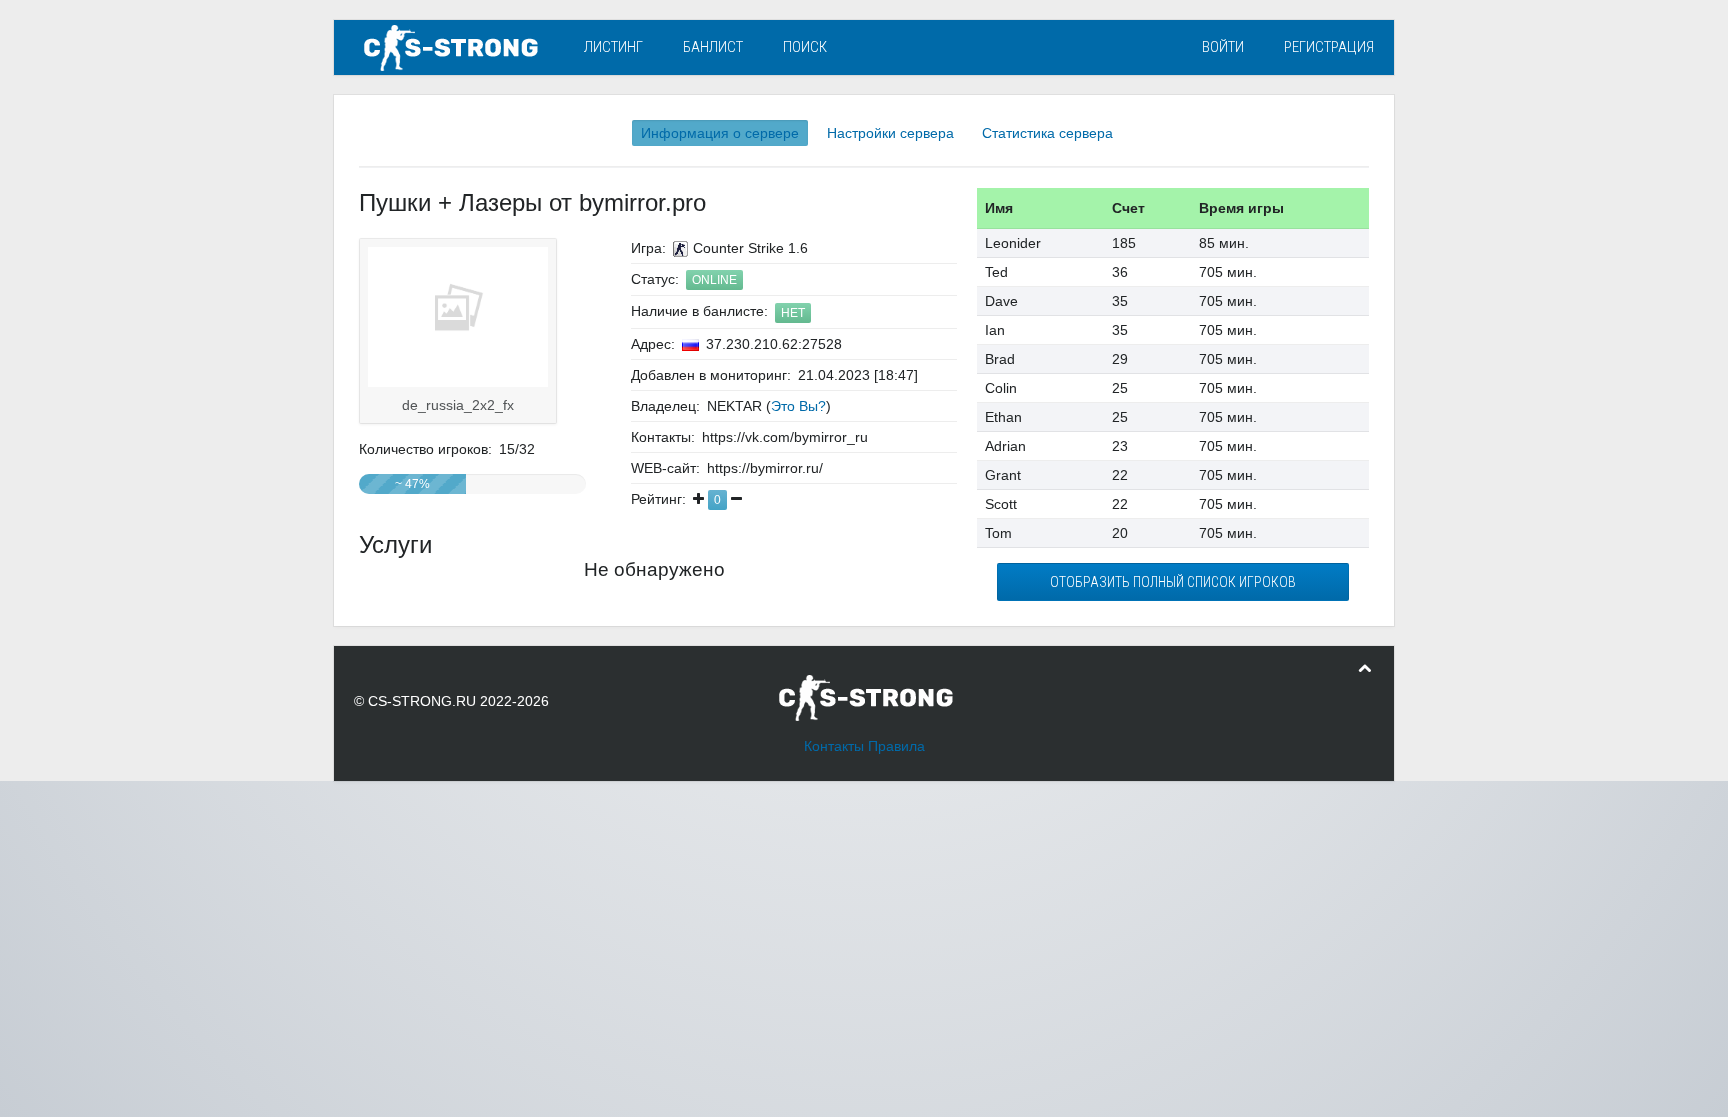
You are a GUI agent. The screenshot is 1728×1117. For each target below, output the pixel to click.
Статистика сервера (1047, 133)
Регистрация (1329, 47)
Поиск (805, 47)
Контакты (834, 746)
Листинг (613, 47)
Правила (896, 746)
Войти (1223, 47)
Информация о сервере (720, 133)
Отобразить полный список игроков (1173, 582)
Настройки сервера (890, 133)
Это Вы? (798, 406)
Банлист (713, 47)
